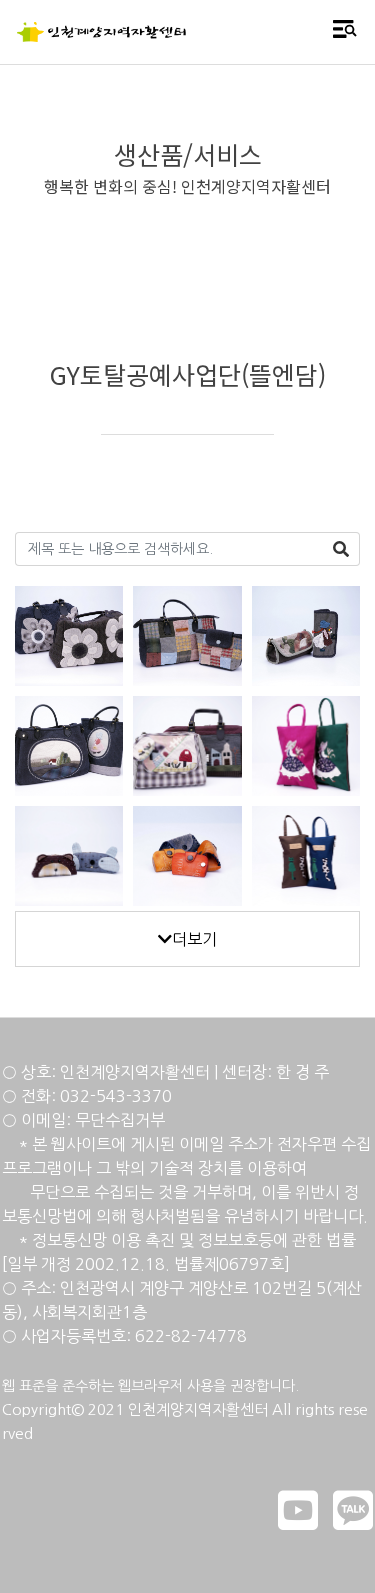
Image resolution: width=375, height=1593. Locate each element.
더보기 (194, 939)
